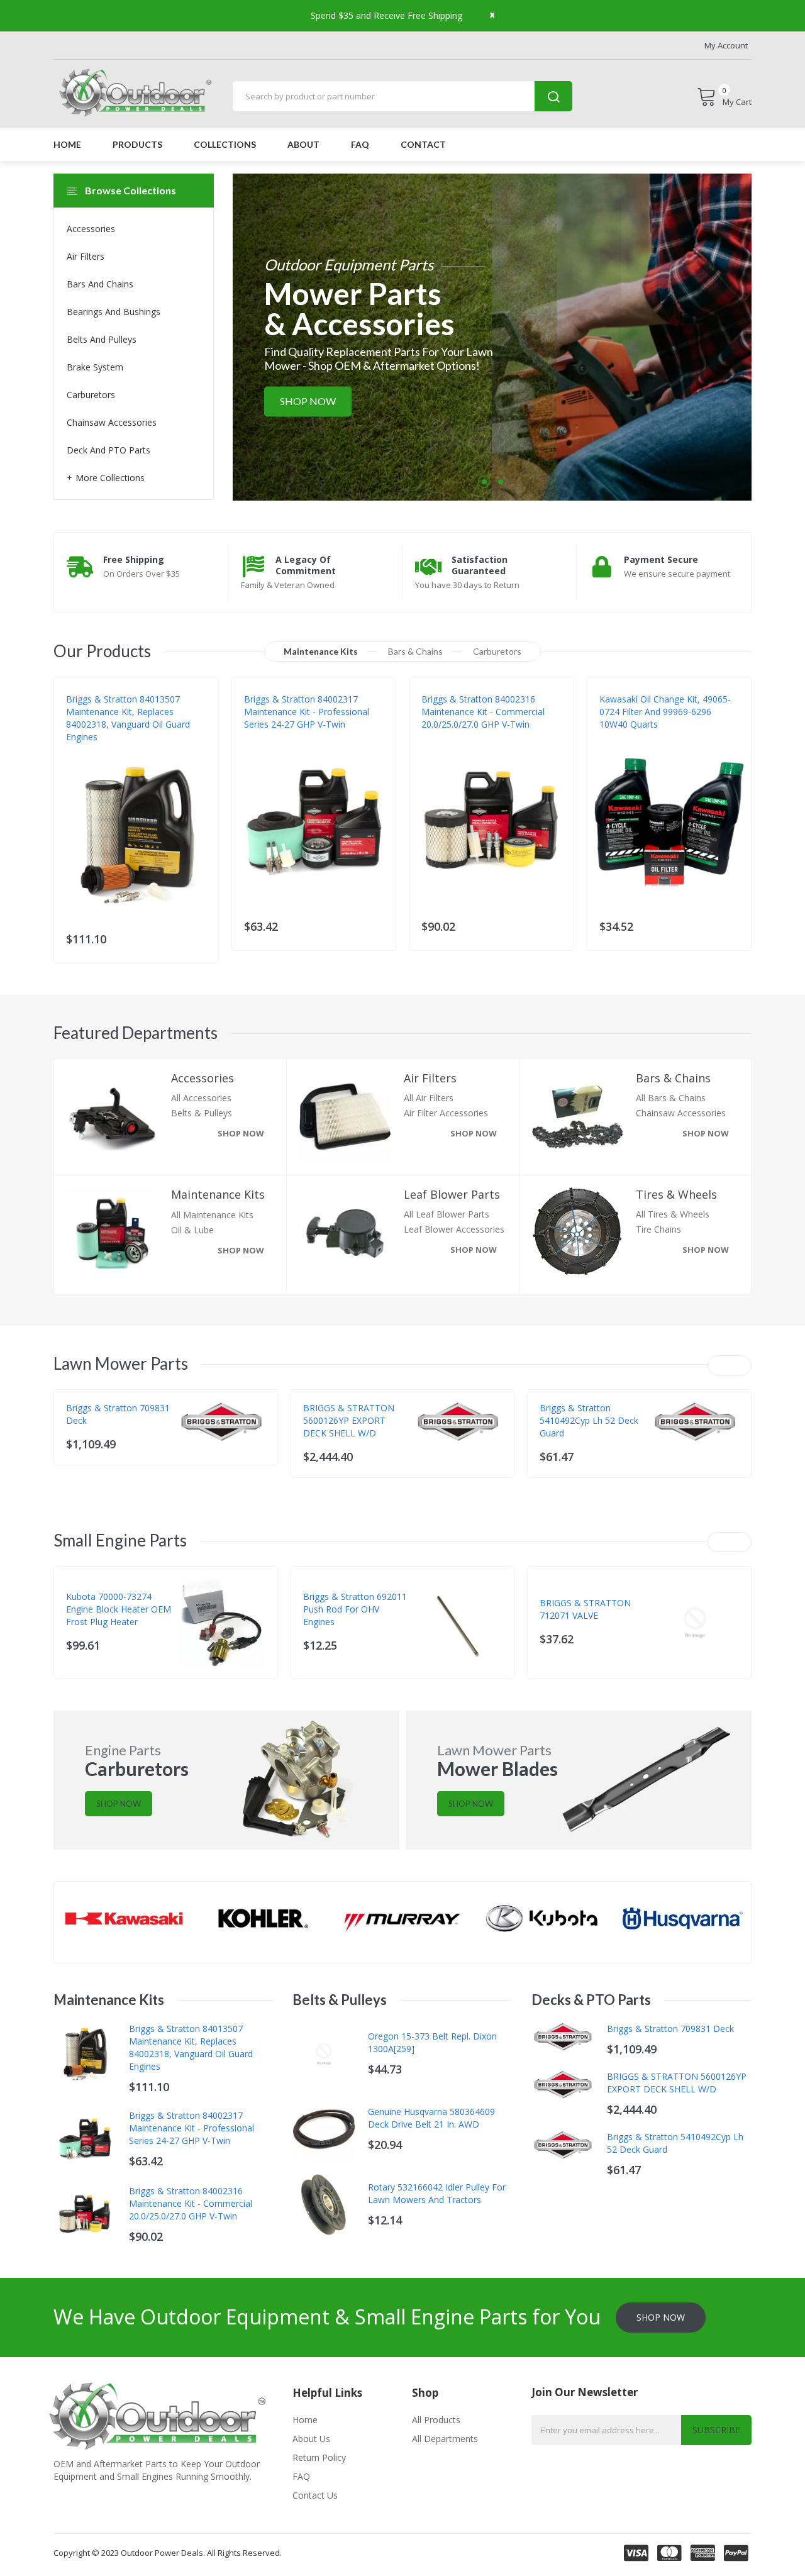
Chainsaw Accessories (681, 1113)
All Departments (445, 2439)
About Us (311, 2439)
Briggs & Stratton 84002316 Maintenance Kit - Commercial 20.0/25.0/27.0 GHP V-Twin (483, 712)
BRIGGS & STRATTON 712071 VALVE (585, 1609)
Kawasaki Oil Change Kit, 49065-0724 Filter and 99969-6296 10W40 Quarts (665, 712)
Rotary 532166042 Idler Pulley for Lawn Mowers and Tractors (437, 2193)
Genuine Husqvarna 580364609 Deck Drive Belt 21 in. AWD (431, 2118)
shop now (241, 1133)
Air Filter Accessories (446, 1113)
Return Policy (319, 2457)
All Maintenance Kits (212, 1215)
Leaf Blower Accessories (454, 1229)
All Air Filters (429, 1098)
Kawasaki (618, 737)
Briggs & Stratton (103, 750)
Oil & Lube (192, 1230)
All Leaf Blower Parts (447, 1214)
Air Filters (430, 1078)
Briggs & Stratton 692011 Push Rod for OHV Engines (355, 1609)
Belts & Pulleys (202, 1113)
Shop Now (308, 402)
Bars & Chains (673, 1078)
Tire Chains (658, 1229)
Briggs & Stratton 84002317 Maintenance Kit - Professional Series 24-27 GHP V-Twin (307, 712)
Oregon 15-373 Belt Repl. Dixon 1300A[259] (432, 2042)
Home (305, 2420)
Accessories (203, 1078)
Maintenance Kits (218, 1195)
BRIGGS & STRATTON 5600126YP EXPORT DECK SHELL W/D (349, 1420)
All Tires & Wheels (673, 1214)
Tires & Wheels (676, 1195)
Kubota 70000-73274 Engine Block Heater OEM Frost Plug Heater (119, 1609)
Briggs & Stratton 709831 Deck (118, 1414)
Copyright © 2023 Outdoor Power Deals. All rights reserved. (168, 2553)
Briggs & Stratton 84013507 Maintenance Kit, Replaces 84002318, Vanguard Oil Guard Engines (128, 718)
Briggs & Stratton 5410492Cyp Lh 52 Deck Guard (589, 1420)
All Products (436, 2420)
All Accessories (201, 1098)
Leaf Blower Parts (452, 1195)
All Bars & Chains (671, 1098)
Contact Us (315, 2495)
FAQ (301, 2476)
